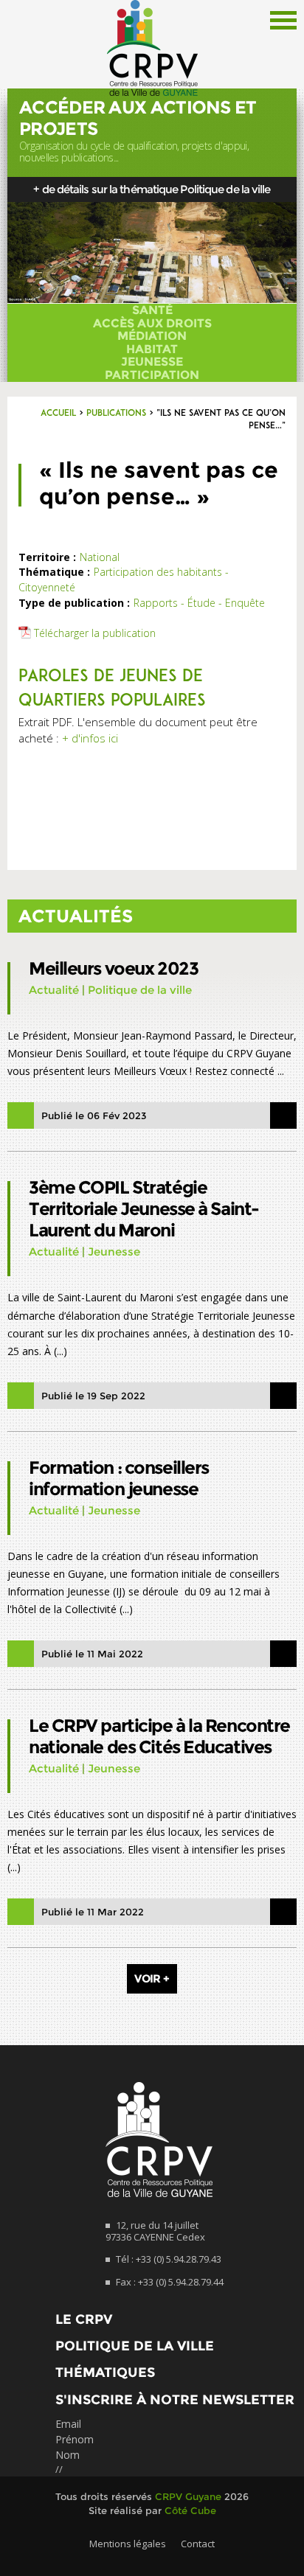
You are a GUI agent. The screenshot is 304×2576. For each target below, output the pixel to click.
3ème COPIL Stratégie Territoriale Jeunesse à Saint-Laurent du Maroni (144, 1209)
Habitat (152, 349)
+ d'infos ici (90, 738)
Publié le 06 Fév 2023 (94, 1115)
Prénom (75, 2439)
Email (68, 2424)
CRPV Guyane (188, 2496)
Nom (68, 2455)
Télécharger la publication (95, 633)
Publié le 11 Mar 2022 (93, 1912)
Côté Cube (190, 2510)
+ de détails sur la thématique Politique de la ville (152, 189)
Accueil (58, 414)
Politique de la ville (140, 990)
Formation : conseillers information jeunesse (119, 1478)
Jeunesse (152, 362)
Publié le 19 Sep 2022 (93, 1396)
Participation (152, 375)
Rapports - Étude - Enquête (199, 603)
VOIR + (152, 1978)
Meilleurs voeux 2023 (113, 968)
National (100, 557)
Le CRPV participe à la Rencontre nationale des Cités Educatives (159, 1736)
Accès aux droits (152, 324)
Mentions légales (128, 2544)
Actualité (54, 990)
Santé (152, 310)
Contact (198, 2544)
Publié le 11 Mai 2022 (92, 1654)
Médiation (152, 336)
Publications (116, 414)
